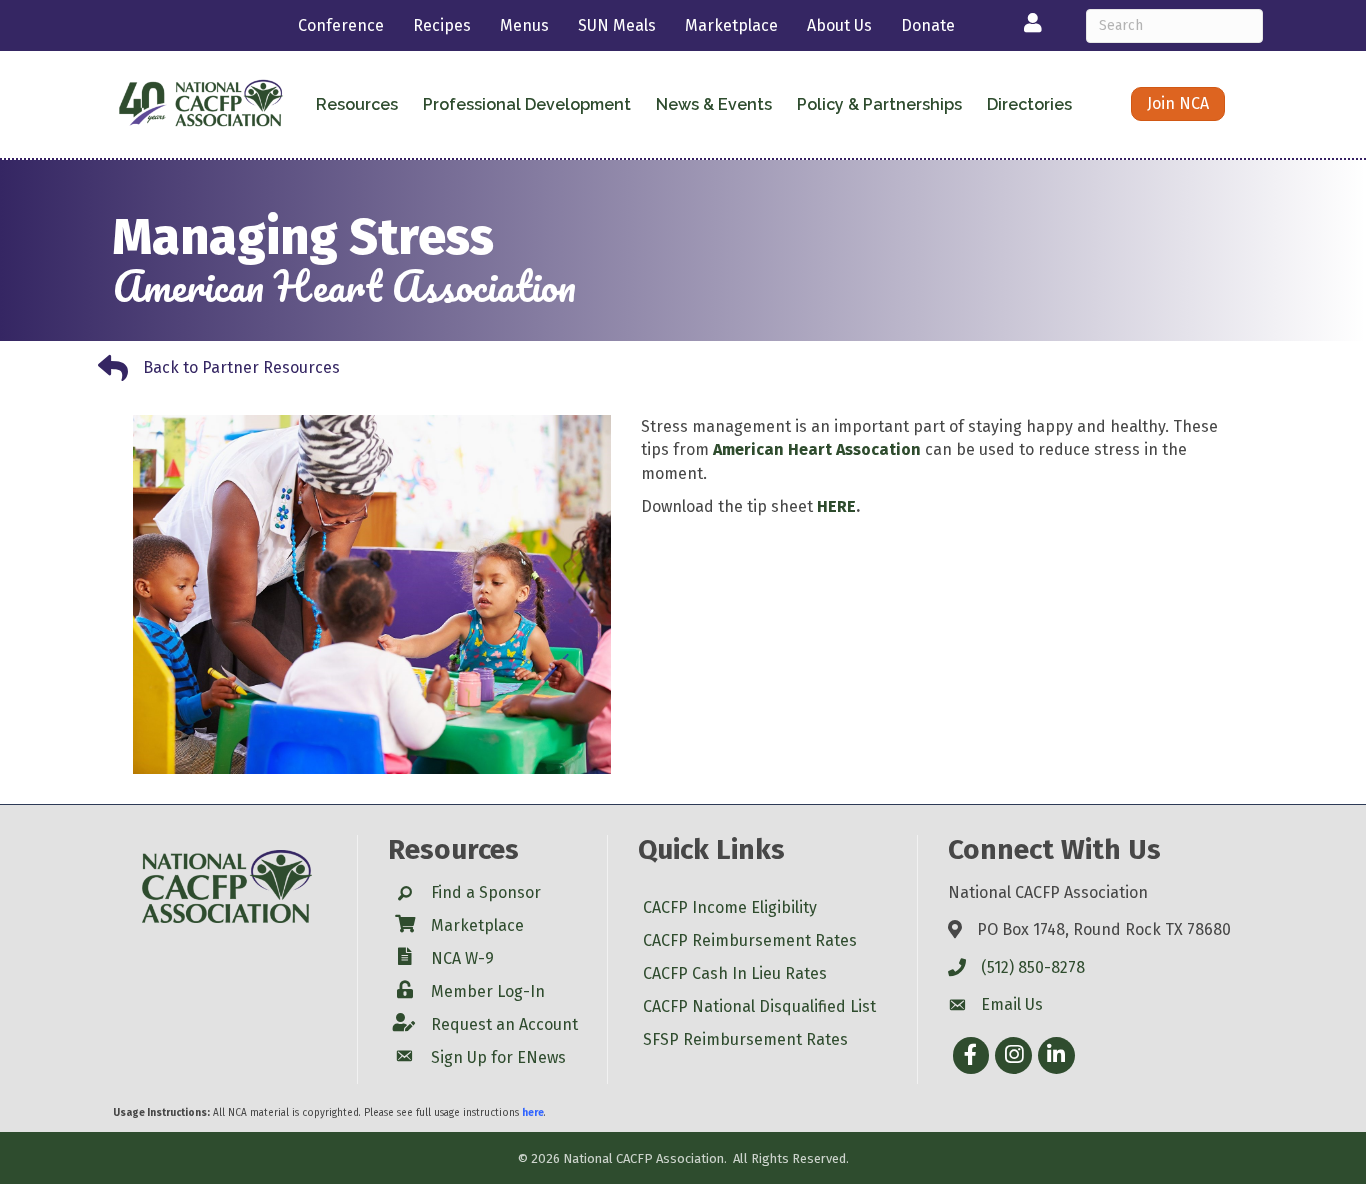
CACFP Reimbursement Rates (750, 940)
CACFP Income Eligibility (730, 907)
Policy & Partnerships (879, 104)
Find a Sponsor (486, 892)
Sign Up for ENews (498, 1057)
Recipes (442, 25)
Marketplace (731, 25)
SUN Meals (617, 25)
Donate (928, 25)
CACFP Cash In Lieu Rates (735, 973)
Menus (524, 25)
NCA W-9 (462, 958)
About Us (839, 25)
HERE (836, 506)
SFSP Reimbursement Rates (745, 1039)
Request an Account (504, 1024)
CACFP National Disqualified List (759, 1006)
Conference (341, 25)
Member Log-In (488, 991)
